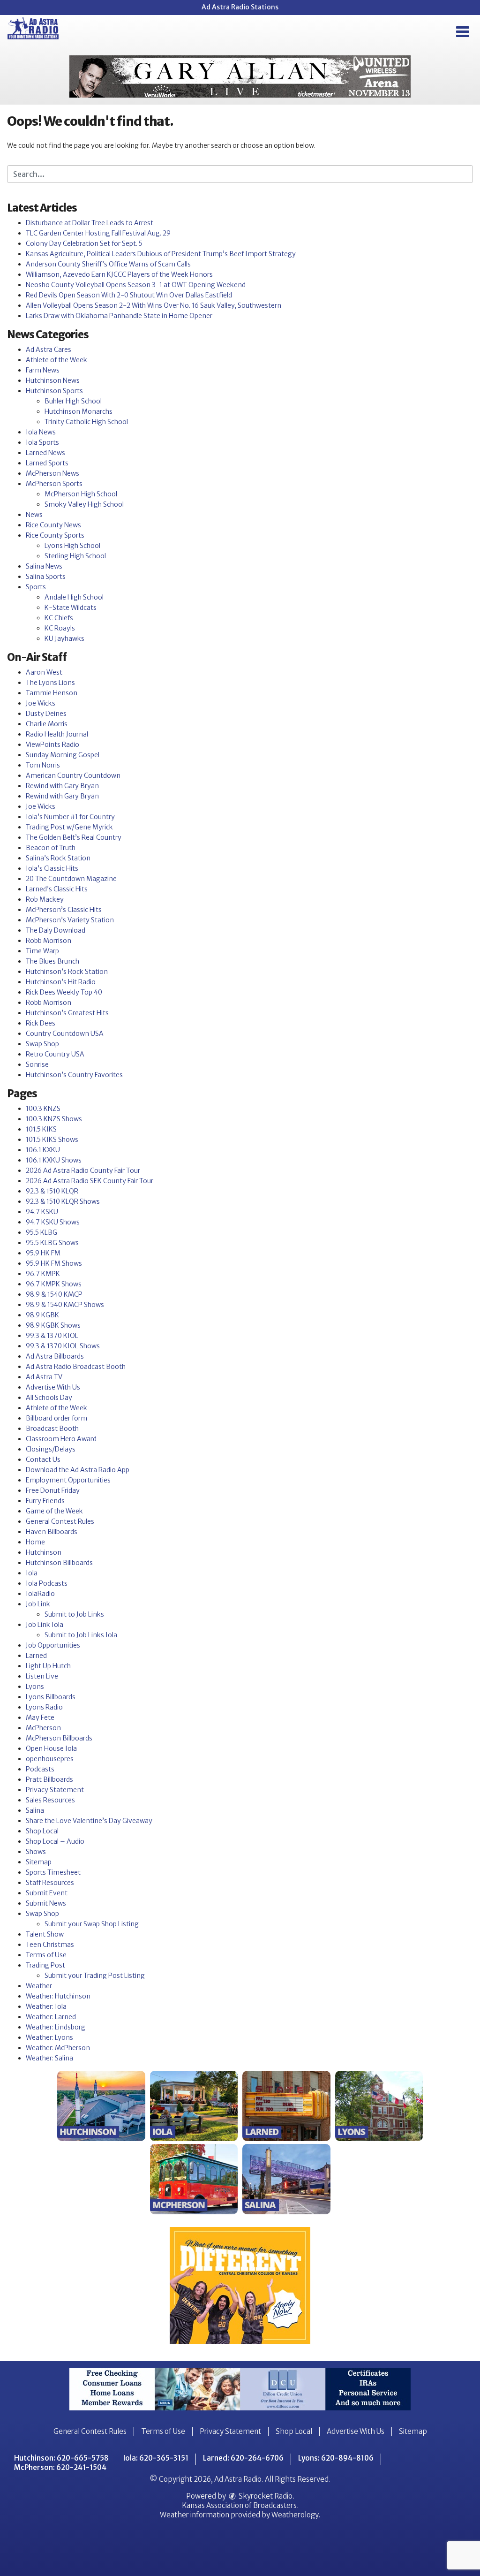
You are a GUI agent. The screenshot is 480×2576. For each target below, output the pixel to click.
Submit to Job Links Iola (81, 1635)
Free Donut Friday (53, 1490)
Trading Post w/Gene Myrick (69, 827)
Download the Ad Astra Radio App (78, 1470)
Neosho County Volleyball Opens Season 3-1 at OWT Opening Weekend (136, 285)
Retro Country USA (55, 1054)
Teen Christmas (50, 1945)
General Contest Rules (60, 1521)
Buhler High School (73, 401)
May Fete (40, 1717)
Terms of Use (46, 1955)
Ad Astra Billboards (55, 1356)
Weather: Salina (49, 2058)
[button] (462, 32)
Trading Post (45, 1965)
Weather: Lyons (49, 2037)
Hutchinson (44, 1552)
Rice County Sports (55, 535)
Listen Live (42, 1676)
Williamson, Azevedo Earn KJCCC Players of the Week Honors (119, 274)
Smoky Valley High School (84, 504)
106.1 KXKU (43, 1150)
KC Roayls (60, 628)
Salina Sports (46, 577)
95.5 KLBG (41, 1232)
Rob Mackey (45, 899)
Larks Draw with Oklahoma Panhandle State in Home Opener (119, 316)
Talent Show (45, 1934)
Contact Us (43, 1459)
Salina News (44, 566)
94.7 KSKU (42, 1212)
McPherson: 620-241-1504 (60, 2467)
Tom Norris (43, 765)
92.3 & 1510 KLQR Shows (63, 1201)
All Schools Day (49, 1398)
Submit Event (47, 1893)
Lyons (35, 1687)
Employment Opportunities (68, 1480)
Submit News (46, 1903)
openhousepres (50, 1759)
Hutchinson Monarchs (79, 411)
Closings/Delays (51, 1449)
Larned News (45, 453)
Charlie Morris (47, 724)
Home (35, 1542)
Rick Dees (41, 1023)
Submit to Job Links (74, 1614)
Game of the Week (54, 1511)
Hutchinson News (53, 380)
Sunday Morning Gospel (63, 755)
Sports (36, 587)
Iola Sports (42, 442)
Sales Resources (50, 1800)
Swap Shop (42, 1044)
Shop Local (42, 1831)
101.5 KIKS (41, 1129)
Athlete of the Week (56, 360)
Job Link (38, 1604)
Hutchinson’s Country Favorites (74, 1075)
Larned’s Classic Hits (57, 889)
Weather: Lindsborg (56, 2027)
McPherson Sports (54, 484)
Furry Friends (45, 1501)
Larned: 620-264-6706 (243, 2458)
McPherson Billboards (59, 1738)
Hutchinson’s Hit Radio (61, 982)
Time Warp (42, 951)
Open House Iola (51, 1748)
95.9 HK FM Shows (54, 1263)
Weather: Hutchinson (58, 1996)
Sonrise (37, 1064)
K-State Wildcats (71, 608)
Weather (39, 1986)
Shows (36, 1852)
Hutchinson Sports (54, 391)
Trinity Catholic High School (86, 422)
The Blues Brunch (52, 961)
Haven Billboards (52, 1532)
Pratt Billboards (49, 1779)
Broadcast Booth (52, 1429)
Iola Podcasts (47, 1583)
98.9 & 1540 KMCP (54, 1294)
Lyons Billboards (51, 1697)
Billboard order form (56, 1418)
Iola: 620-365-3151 (156, 2458)
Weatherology (295, 2515)
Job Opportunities (53, 1645)
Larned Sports (47, 463)
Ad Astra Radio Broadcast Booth (76, 1367)
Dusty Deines (46, 714)
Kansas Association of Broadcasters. (240, 2505)
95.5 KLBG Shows (52, 1243)
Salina (35, 1810)
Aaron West (44, 672)
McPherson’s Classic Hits (64, 910)
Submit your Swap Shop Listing (92, 1924)
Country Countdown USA (65, 1033)
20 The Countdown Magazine (71, 879)
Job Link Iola (45, 1625)
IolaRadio (40, 1594)
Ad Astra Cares (49, 350)
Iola (32, 1573)
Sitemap (39, 1862)
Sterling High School (75, 556)
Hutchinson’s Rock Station (67, 972)
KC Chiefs (59, 618)
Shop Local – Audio (55, 1841)
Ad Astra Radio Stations (240, 7)
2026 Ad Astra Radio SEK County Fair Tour (90, 1181)
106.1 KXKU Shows (54, 1160)
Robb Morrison (49, 941)
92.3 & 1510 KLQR (52, 1191)
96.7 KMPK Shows (54, 1284)
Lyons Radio (44, 1707)
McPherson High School (81, 494)
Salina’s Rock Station (58, 858)
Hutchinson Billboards (59, 1563)
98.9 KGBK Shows (53, 1325)
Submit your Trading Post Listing (95, 1976)
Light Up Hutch (48, 1666)
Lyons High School (72, 546)
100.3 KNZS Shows (54, 1119)
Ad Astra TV (44, 1377)
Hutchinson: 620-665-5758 (61, 2458)
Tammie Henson (52, 693)
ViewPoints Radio (52, 745)
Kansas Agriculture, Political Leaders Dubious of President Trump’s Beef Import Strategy (161, 254)
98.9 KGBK (42, 1315)
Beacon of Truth (51, 848)
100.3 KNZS (43, 1109)
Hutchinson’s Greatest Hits (67, 1013)
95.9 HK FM (43, 1253)
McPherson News (52, 473)
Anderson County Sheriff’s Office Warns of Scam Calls (108, 264)
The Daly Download (56, 930)
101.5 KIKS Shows (52, 1140)
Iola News (41, 432)
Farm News (43, 370)
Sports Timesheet (53, 1872)
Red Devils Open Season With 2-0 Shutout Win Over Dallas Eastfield (129, 295)
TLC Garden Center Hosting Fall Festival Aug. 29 (98, 233)
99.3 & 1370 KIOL (52, 1336)
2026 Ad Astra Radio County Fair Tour (83, 1170)
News (34, 515)
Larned (36, 1656)
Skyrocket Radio (265, 2496)
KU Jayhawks (64, 638)
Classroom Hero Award (61, 1439)
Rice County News (53, 525)
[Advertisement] (240, 76)
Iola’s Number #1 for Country (70, 817)
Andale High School (74, 597)
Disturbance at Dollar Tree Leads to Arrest (90, 223)
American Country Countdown (73, 775)
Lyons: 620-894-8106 (336, 2458)
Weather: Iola (46, 2006)
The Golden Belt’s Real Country (74, 837)
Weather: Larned (51, 2017)
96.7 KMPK (43, 1274)
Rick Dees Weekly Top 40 (64, 992)
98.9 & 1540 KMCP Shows (65, 1305)
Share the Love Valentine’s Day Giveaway (89, 1821)
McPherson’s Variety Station (70, 920)
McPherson (43, 1728)
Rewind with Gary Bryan (62, 786)
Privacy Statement (55, 1790)
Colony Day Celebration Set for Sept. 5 (84, 243)
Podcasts (40, 1769)
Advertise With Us (53, 1387)
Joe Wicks (41, 703)
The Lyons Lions (50, 683)
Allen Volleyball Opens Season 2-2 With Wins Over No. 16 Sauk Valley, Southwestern (154, 305)
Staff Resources (50, 1883)
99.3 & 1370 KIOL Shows (63, 1346)
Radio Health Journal (57, 734)
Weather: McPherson (58, 2048)
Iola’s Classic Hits (52, 868)
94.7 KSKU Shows (53, 1222)
